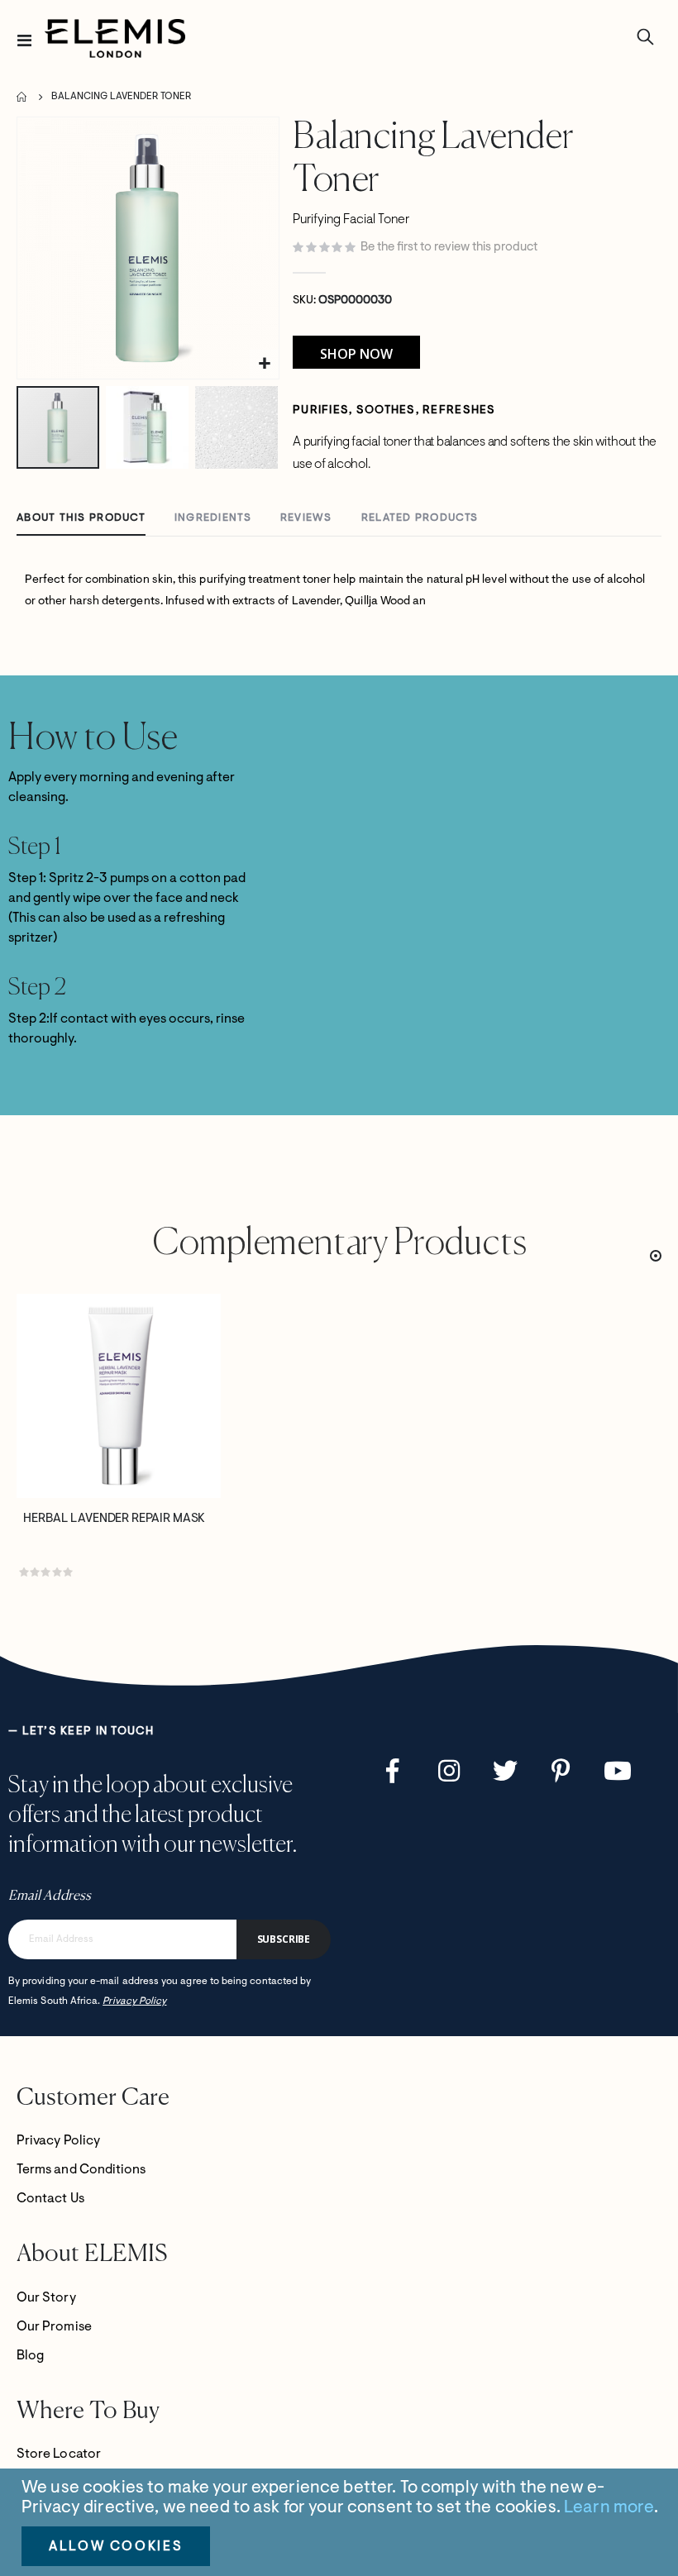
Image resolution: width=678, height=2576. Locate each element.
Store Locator (59, 2454)
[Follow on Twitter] (505, 1771)
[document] (341, 2522)
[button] (264, 364)
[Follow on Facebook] (393, 1771)
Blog (30, 2356)
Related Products (420, 518)
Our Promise (54, 2327)
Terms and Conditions (81, 2170)
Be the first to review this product (449, 248)
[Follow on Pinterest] (561, 1771)
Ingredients (213, 518)
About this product (81, 518)
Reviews (306, 518)
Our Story (46, 2298)
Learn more (609, 2508)
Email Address (50, 1896)
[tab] (81, 519)
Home (22, 97)
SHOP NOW (356, 354)
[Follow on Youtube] (618, 1771)
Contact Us (50, 2199)
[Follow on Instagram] (449, 1771)
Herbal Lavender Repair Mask (114, 1519)
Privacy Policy (134, 2001)
